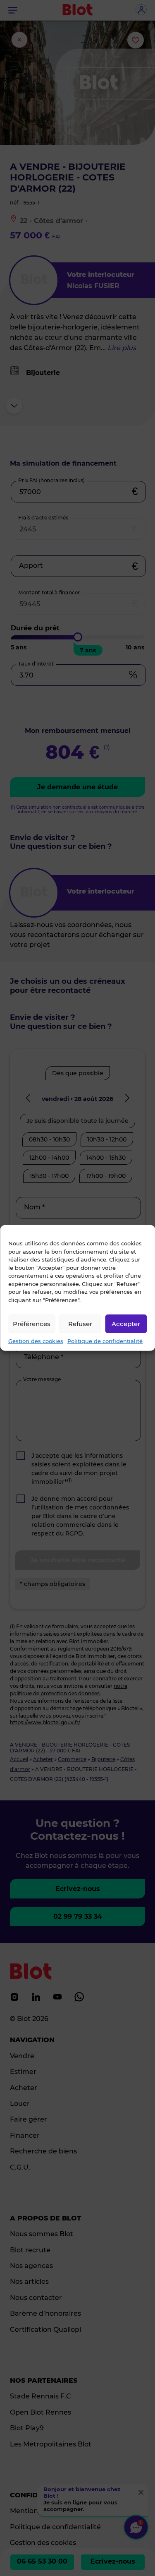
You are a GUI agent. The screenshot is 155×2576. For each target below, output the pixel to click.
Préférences (32, 1323)
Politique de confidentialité (105, 1341)
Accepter (126, 1323)
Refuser (80, 1323)
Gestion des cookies (36, 1341)
